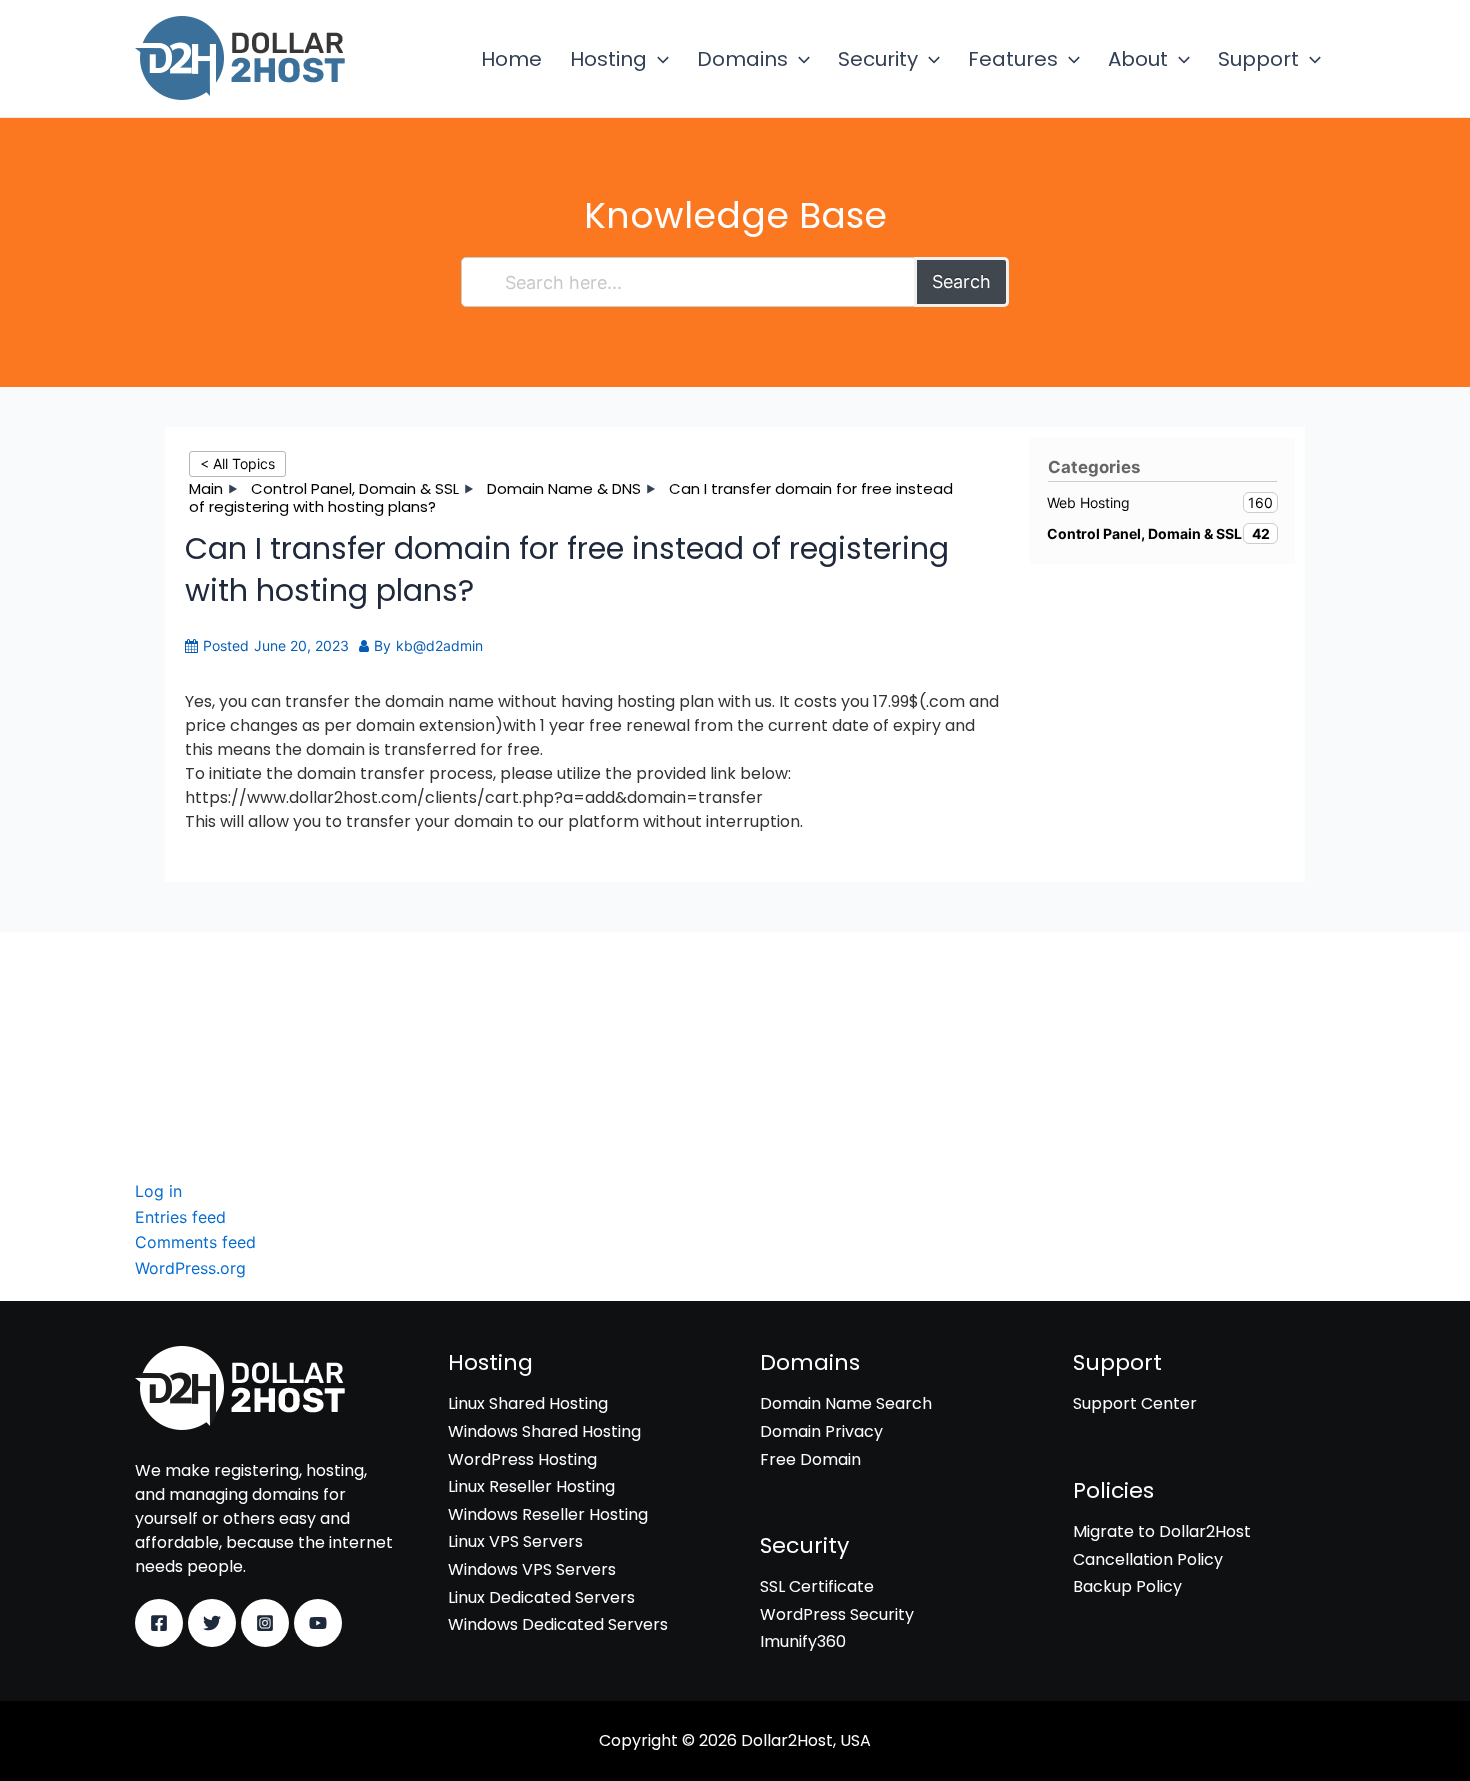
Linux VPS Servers (515, 1541)
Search (961, 281)
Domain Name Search (846, 1403)
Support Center (1135, 1403)
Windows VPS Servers (532, 1569)
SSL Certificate (192, 1009)
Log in (158, 1191)
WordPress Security (212, 1037)
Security (878, 59)
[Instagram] (265, 1623)
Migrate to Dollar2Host (1162, 1531)
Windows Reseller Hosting (548, 1514)
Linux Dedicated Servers (541, 1597)
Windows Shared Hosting (544, 1431)
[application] (658, 59)
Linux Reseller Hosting (531, 1486)
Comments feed (195, 1242)
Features (1013, 59)
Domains (742, 59)
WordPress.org (190, 1268)
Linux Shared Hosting (528, 1403)
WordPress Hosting (522, 1459)
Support (1258, 59)
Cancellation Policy (1148, 1559)
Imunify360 (178, 1065)
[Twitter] (212, 1623)
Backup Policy (1127, 1586)
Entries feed (180, 1217)
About (1138, 59)
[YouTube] (318, 1623)
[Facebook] (159, 1623)
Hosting (608, 59)
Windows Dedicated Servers (558, 1624)
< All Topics (237, 463)
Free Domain (810, 1459)
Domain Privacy (821, 1431)
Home (511, 59)
